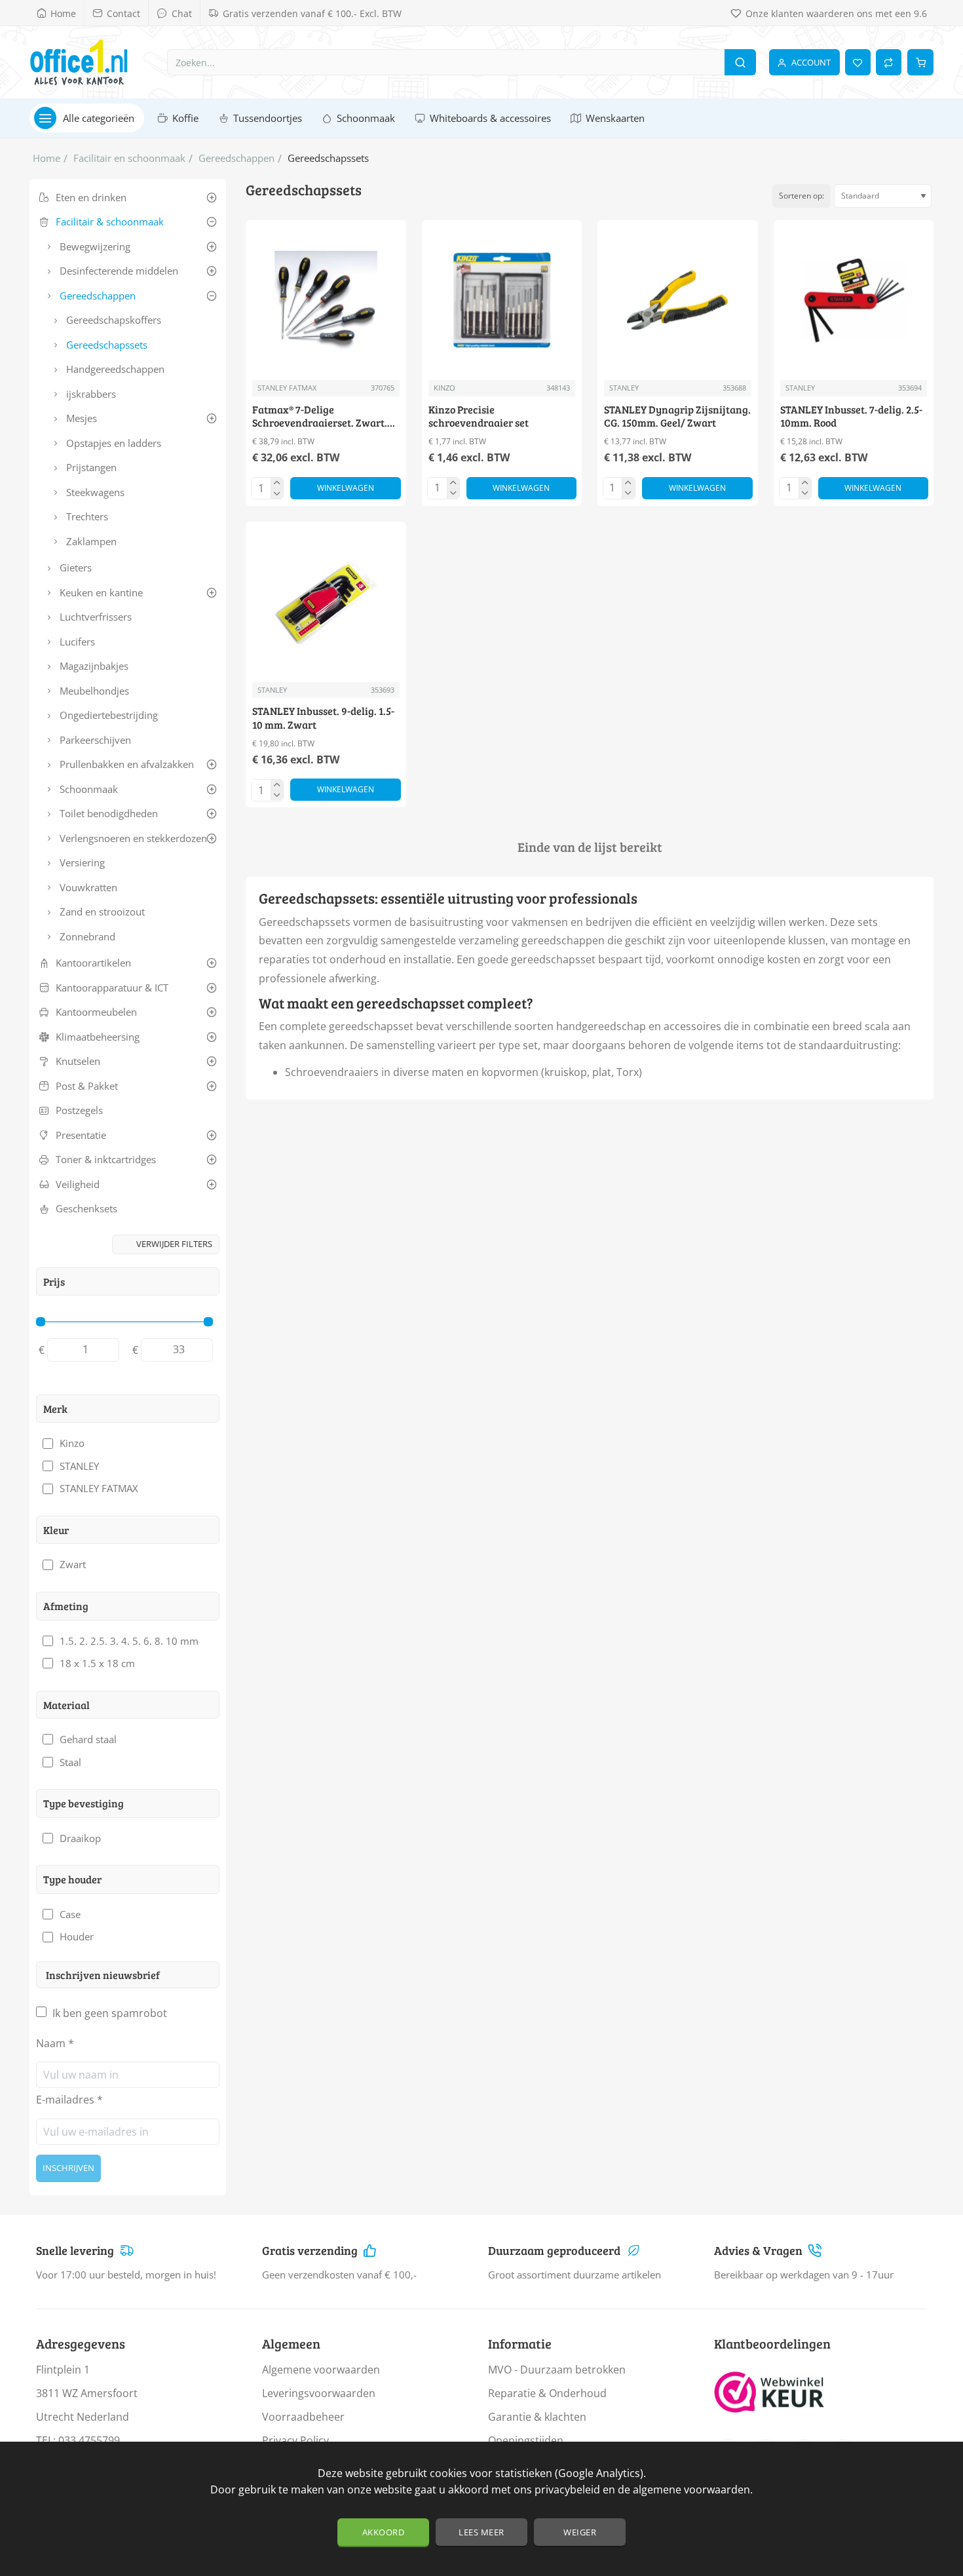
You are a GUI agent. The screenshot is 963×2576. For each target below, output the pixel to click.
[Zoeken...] (740, 62)
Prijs (54, 1281)
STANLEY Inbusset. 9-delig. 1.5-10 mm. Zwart (323, 718)
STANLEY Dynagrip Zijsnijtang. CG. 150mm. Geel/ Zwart (677, 416)
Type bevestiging (84, 1803)
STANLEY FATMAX (287, 388)
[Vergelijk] (889, 62)
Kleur (56, 1530)
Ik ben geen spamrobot (108, 2013)
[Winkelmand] (920, 62)
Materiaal (66, 1705)
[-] (277, 493)
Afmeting (66, 1606)
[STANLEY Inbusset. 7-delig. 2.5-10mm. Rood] (854, 300)
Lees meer (481, 2532)
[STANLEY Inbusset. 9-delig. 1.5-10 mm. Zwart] (326, 602)
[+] (277, 483)
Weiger (580, 2532)
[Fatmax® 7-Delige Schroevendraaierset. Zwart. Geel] (326, 300)
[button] (346, 488)
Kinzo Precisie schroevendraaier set (479, 416)
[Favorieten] (858, 62)
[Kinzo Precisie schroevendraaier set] (502, 300)
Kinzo (444, 388)
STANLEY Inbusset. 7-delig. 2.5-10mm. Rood (851, 416)
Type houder (72, 1879)
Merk (55, 1409)
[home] (47, 158)
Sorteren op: (802, 196)
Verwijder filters (174, 1244)
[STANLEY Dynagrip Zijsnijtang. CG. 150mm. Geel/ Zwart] (678, 300)
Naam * (55, 2043)
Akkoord (384, 2532)
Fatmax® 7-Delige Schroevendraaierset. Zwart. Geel (320, 417)
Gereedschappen (236, 158)
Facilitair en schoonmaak (129, 158)
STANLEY (624, 388)
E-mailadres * (69, 2100)
